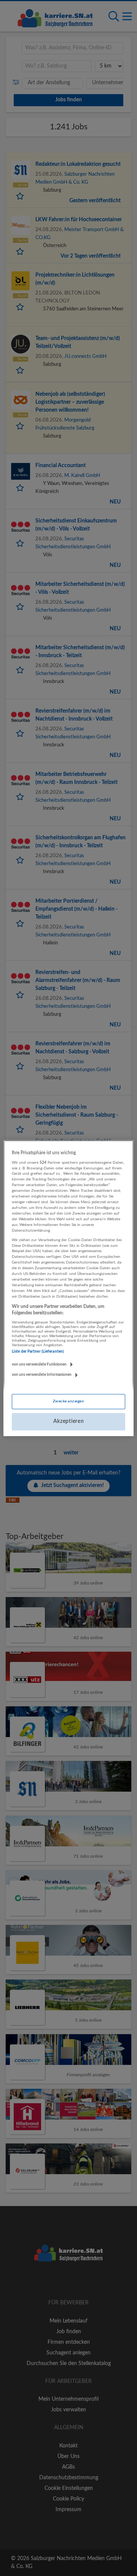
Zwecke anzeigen (68, 1401)
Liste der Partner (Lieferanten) (38, 1352)
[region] (68, 1288)
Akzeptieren (69, 1421)
